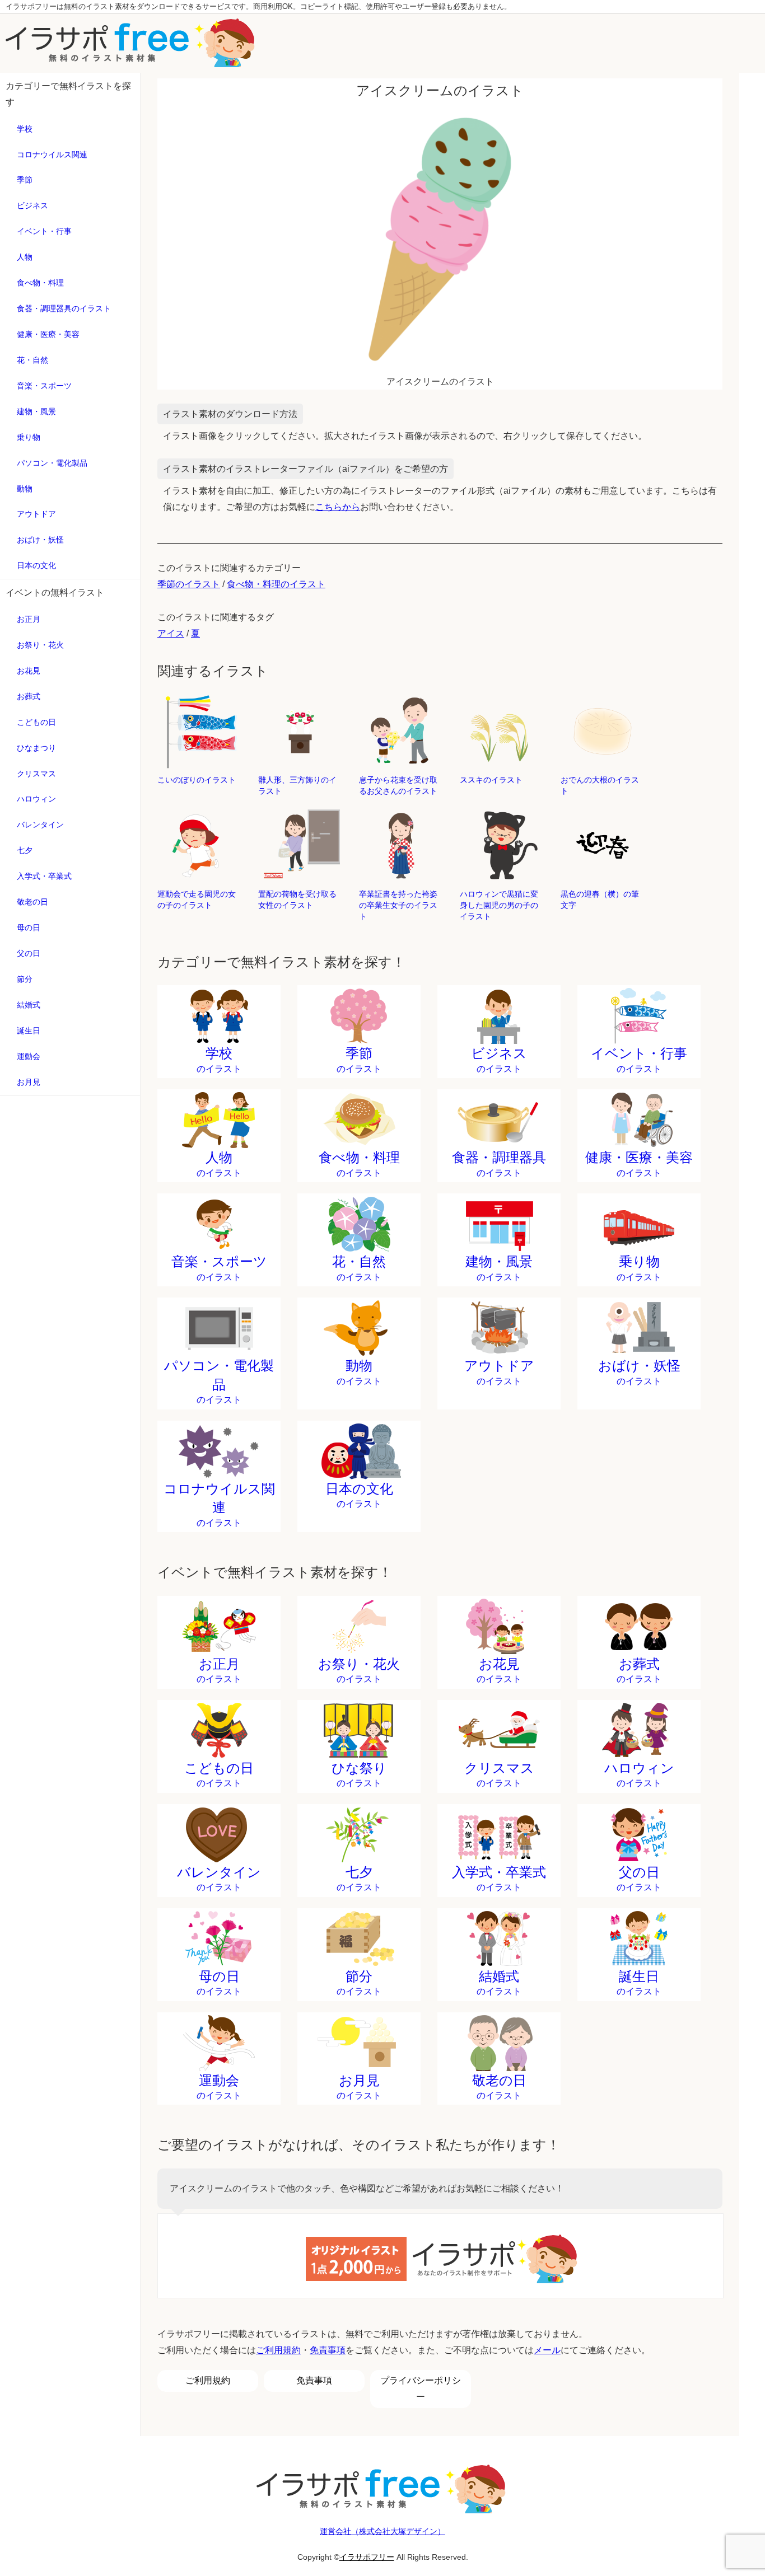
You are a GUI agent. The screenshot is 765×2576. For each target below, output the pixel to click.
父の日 (29, 953)
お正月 (29, 619)
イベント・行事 (44, 231)
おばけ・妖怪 (40, 540)
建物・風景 (36, 411)
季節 (25, 180)
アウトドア (36, 514)
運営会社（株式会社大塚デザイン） (382, 2531)
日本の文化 (36, 565)
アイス (171, 633)
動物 (25, 489)
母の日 (29, 928)
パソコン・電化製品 (52, 463)
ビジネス (32, 205)
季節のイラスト (189, 584)
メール (547, 2350)
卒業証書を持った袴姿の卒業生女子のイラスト (398, 905)
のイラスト (219, 1060)
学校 (25, 129)
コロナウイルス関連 (52, 154)
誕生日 (29, 1031)
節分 (25, 979)
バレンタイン (40, 825)
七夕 (25, 850)
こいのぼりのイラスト (197, 780)
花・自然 (32, 360)
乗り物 (29, 437)
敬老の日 (32, 902)
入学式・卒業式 (44, 876)
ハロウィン (36, 799)
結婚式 (29, 1005)
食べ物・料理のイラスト (276, 584)
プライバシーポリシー (421, 2388)
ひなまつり (36, 748)
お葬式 (29, 696)
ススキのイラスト (491, 780)
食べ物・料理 (40, 283)
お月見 (29, 1082)
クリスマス (36, 774)
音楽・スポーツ (44, 386)
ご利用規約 (278, 2350)
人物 (25, 257)
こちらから (338, 507)
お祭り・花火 (40, 645)
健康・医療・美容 (48, 334)
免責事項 (328, 2350)
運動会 (29, 1056)
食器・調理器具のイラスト (64, 308)
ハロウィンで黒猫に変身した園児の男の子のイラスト (499, 905)
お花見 (29, 671)
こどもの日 (36, 722)
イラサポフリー (367, 2557)
